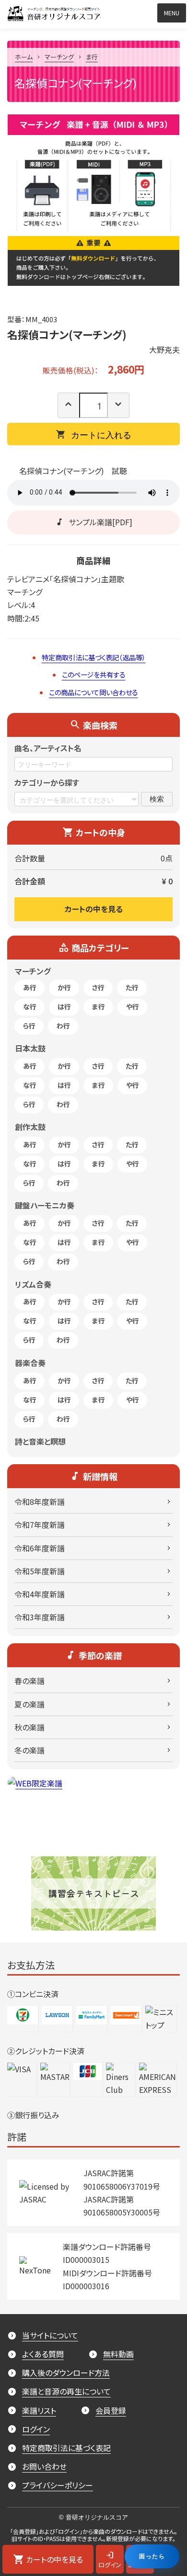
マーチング (59, 57)
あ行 (30, 987)
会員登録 (111, 2410)
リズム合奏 (33, 1284)
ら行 (29, 1026)
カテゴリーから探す (47, 782)
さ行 (98, 987)
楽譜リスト (39, 2410)
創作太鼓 (30, 1127)
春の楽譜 (29, 1681)
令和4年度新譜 (40, 1594)
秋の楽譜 (29, 1727)
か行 (64, 987)
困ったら (152, 2556)
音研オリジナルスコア (100, 11)
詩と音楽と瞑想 (40, 1441)
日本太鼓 (30, 1048)
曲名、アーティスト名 (48, 748)
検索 (157, 798)
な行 (30, 1006)
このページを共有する (94, 674)
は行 (64, 1006)
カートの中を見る (94, 909)
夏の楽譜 (29, 1704)
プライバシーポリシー (58, 2485)
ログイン (36, 2429)
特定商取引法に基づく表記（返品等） (94, 657)
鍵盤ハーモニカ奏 (45, 1205)
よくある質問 (43, 2354)
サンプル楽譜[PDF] (100, 522)
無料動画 (118, 2354)
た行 (132, 987)
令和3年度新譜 (40, 1617)
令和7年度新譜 (40, 1525)
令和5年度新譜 (40, 1571)
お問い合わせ (44, 2466)
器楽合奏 (30, 1363)
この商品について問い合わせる (93, 692)
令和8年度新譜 (40, 1502)
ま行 (92, 57)
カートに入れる (101, 434)
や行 (133, 1006)
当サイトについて (50, 2335)
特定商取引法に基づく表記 (66, 2448)
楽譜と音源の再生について (66, 2391)
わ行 (63, 1026)
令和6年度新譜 (40, 1548)
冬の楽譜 (29, 1750)
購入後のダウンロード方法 (66, 2373)
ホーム (24, 57)
